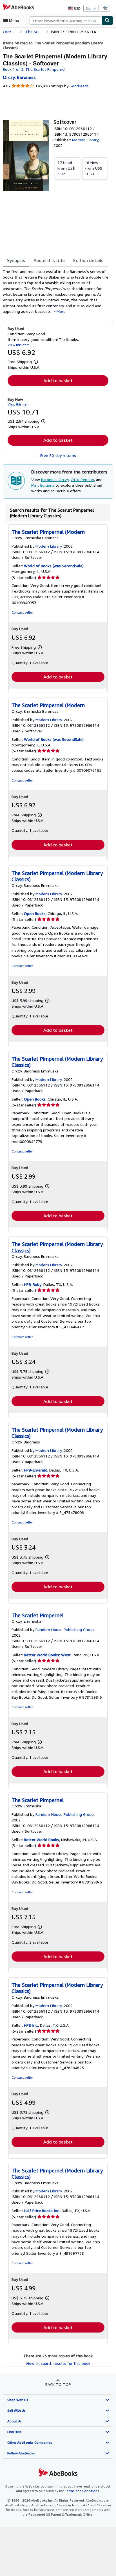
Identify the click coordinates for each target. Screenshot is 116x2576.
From (66, 168)
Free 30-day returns (58, 455)
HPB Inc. (31, 2025)
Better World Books (42, 1840)
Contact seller (22, 612)
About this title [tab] (49, 260)
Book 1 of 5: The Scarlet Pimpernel (34, 69)
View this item (19, 345)
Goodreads (79, 86)
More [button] (61, 311)
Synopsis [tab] (16, 260)
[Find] (107, 21)
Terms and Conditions (82, 2491)
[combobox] (65, 21)
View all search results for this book (58, 2363)
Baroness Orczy (55, 480)
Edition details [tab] (88, 260)
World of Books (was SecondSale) (54, 566)
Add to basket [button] (58, 381)
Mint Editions (43, 485)
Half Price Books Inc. (42, 2211)
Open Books (35, 913)
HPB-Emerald (36, 1470)
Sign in (91, 8)
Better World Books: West (47, 1655)
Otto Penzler (82, 480)
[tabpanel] (56, 291)
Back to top (58, 2384)
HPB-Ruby (33, 1284)
